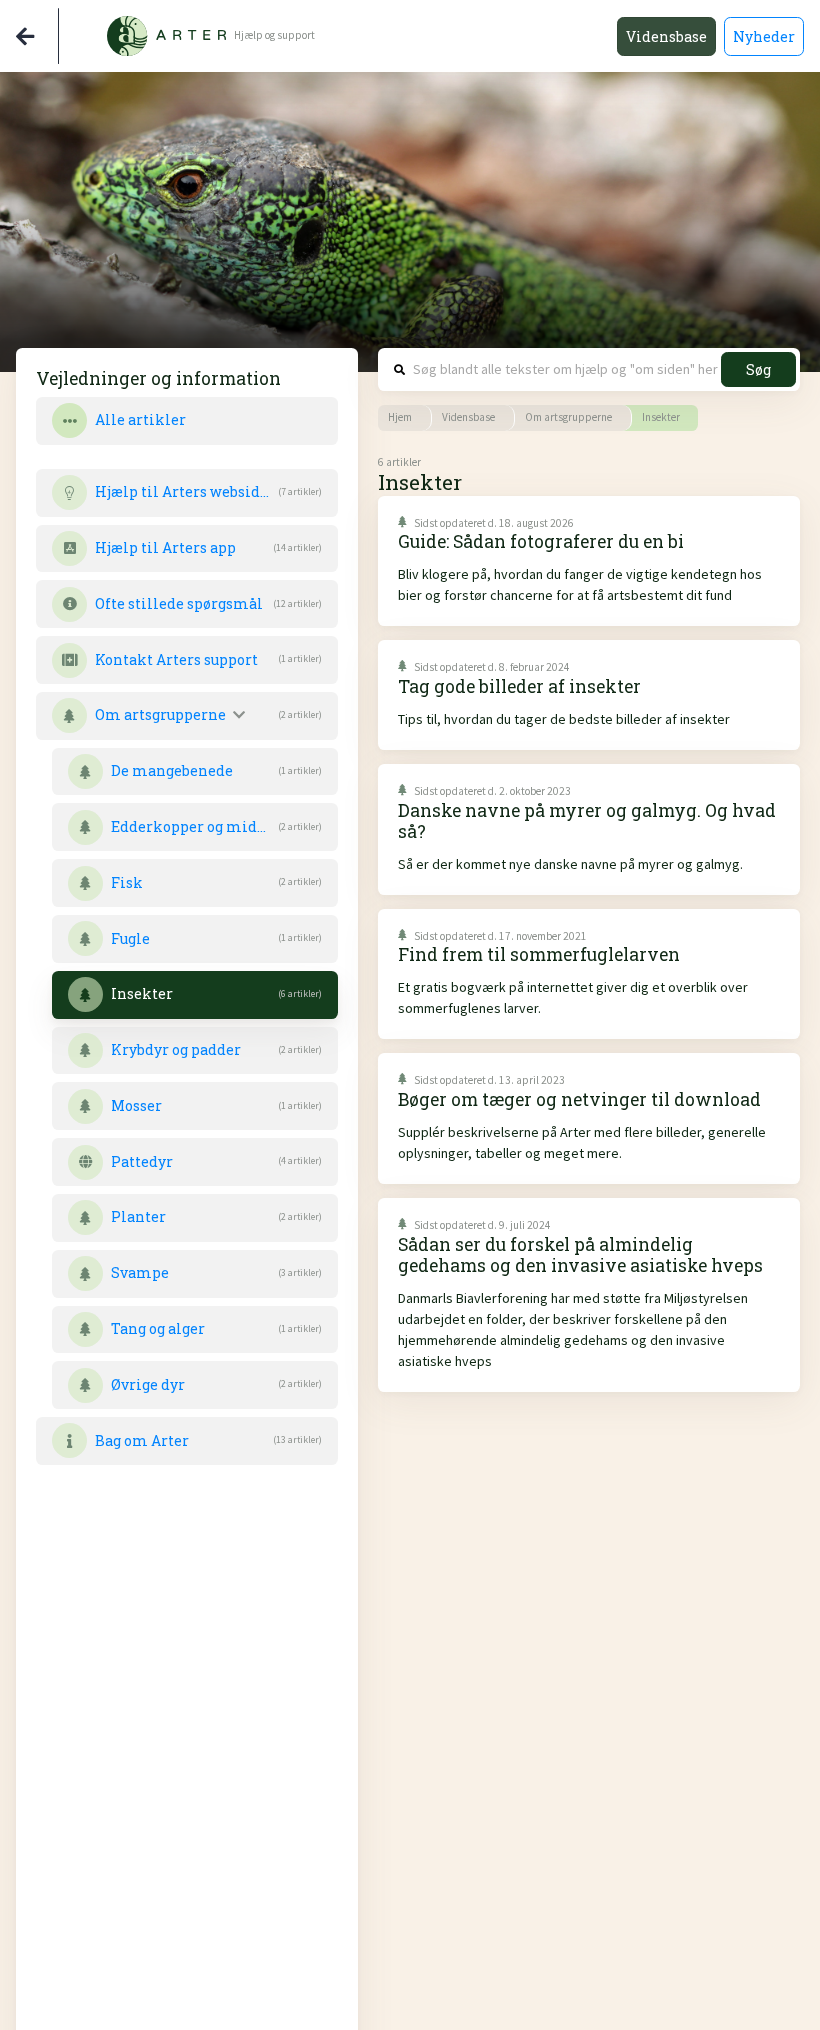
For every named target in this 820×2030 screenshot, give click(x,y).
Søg (758, 369)
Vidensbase (666, 36)
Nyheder (764, 36)
